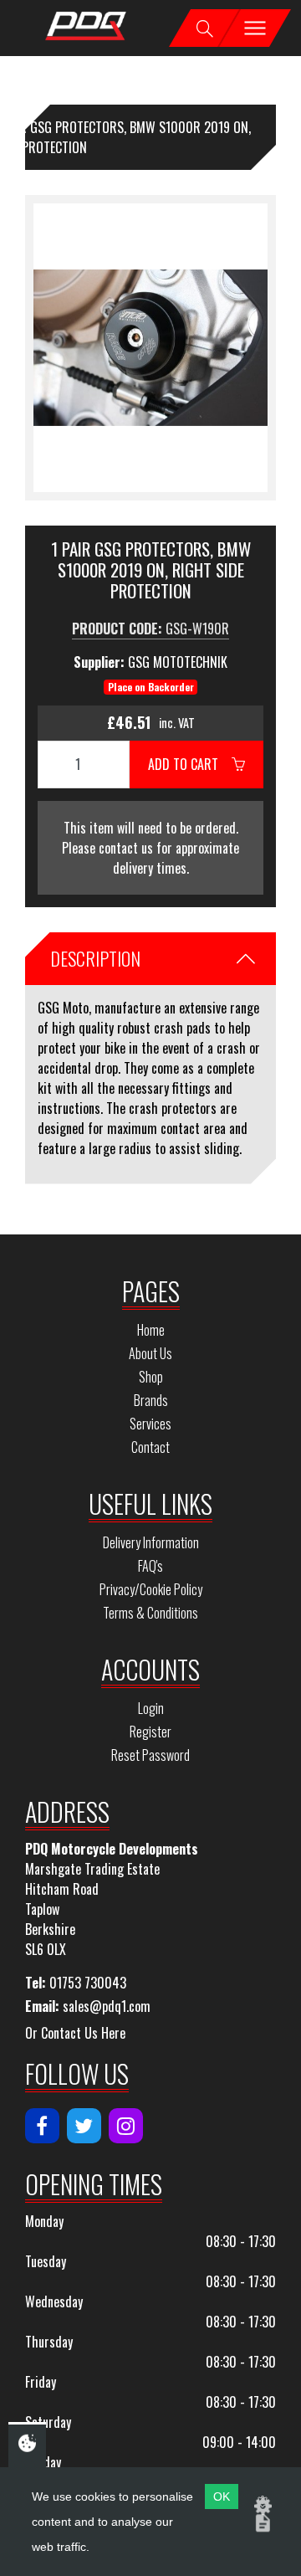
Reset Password (150, 1755)
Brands (151, 1400)
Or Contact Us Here (75, 2033)
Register (150, 1732)
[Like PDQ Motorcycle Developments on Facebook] (42, 2126)
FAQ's (150, 1566)
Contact (150, 1447)
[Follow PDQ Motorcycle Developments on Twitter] (84, 2126)
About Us (150, 1353)
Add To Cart (190, 764)
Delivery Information (151, 1542)
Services (150, 1424)
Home (151, 1330)
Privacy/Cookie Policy (151, 1589)
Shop (151, 1377)
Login (151, 1708)
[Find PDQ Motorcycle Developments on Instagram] (126, 2126)
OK (222, 2496)
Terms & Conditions (150, 1613)
